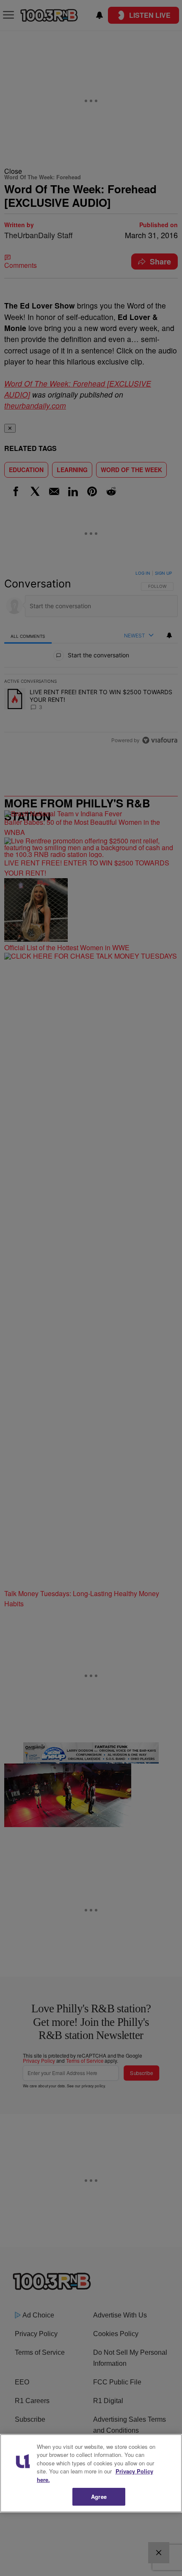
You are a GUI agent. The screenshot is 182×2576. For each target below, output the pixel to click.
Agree (99, 2497)
